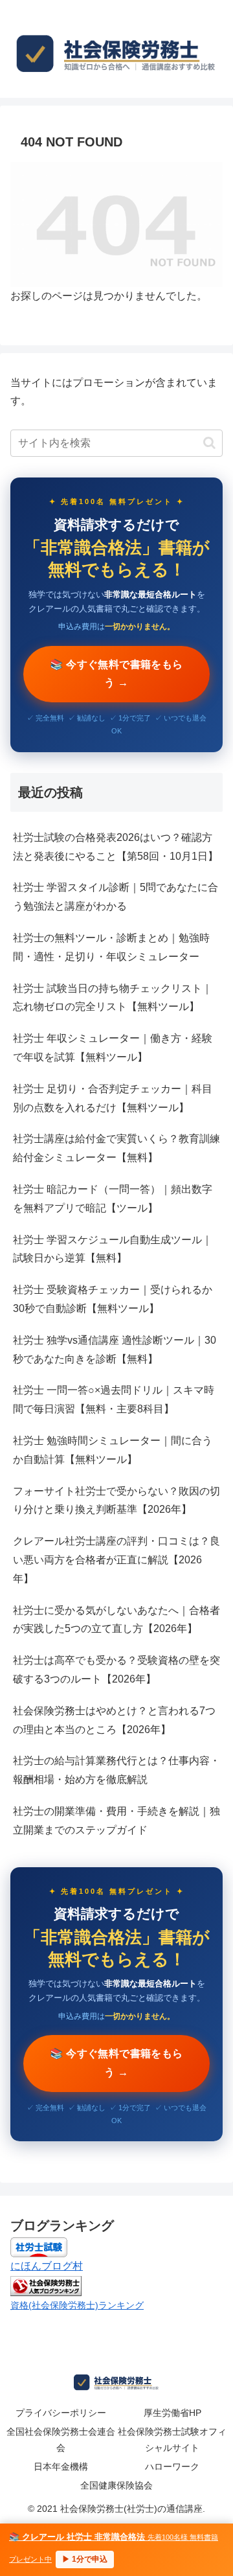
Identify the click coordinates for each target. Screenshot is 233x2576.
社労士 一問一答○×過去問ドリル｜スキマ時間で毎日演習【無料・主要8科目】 (114, 1399)
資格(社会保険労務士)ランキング (77, 2305)
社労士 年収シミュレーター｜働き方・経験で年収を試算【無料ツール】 (113, 1048)
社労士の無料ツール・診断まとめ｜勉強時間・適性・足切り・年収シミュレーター (111, 947)
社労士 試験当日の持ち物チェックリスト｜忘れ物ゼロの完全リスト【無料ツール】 (113, 998)
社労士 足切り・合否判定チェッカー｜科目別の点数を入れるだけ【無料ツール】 (113, 1098)
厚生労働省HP (172, 2413)
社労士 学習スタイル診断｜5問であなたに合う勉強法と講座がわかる (116, 897)
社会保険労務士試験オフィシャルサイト (172, 2440)
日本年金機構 (61, 2467)
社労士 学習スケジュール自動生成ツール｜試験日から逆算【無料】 (113, 1249)
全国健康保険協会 (116, 2485)
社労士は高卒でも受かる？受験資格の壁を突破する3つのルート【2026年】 (116, 1670)
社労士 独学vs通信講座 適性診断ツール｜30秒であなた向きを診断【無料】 (115, 1350)
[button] (209, 443)
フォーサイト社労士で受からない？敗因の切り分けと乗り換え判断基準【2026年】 (116, 1501)
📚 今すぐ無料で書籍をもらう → (116, 674)
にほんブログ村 (47, 2266)
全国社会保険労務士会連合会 (61, 2440)
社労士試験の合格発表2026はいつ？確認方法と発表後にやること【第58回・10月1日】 (116, 847)
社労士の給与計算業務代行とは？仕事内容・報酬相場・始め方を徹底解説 (116, 1770)
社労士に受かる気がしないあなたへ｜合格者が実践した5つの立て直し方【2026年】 (116, 1620)
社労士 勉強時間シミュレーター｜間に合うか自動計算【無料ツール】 (113, 1450)
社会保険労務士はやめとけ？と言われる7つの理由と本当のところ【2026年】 (114, 1720)
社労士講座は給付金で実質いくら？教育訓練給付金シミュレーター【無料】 (116, 1148)
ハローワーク (172, 2467)
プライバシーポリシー (61, 2413)
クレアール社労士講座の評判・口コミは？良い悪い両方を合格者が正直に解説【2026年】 (116, 1560)
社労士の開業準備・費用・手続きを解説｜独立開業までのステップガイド (116, 1821)
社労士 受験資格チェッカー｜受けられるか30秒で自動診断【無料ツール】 (113, 1299)
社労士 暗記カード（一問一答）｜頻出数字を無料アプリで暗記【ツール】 (113, 1199)
